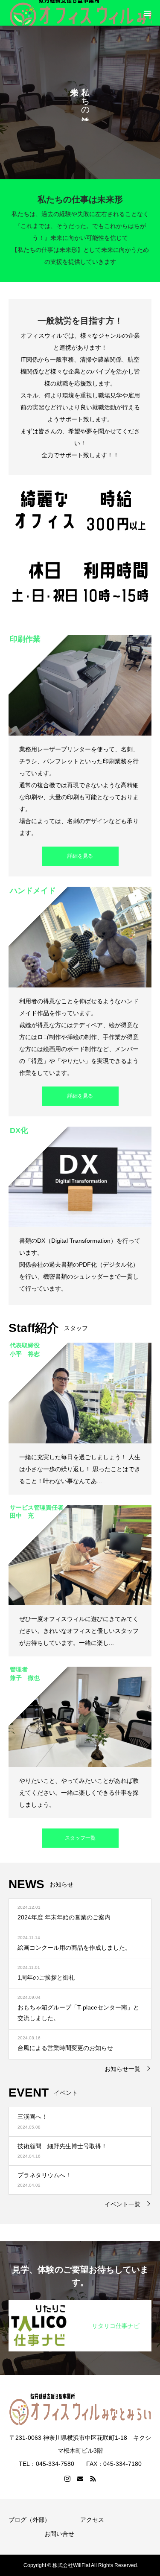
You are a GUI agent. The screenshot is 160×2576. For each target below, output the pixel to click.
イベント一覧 (122, 2204)
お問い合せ (59, 2534)
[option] (80, 102)
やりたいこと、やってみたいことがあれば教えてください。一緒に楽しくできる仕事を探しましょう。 (79, 1793)
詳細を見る (80, 856)
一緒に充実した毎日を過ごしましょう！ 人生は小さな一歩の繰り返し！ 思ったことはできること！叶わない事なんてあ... (80, 1469)
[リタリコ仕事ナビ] (80, 2304)
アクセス (92, 2520)
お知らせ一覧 (122, 2069)
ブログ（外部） (29, 2520)
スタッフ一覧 (80, 1838)
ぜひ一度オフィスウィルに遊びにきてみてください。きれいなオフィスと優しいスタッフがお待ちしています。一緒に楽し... (79, 1631)
